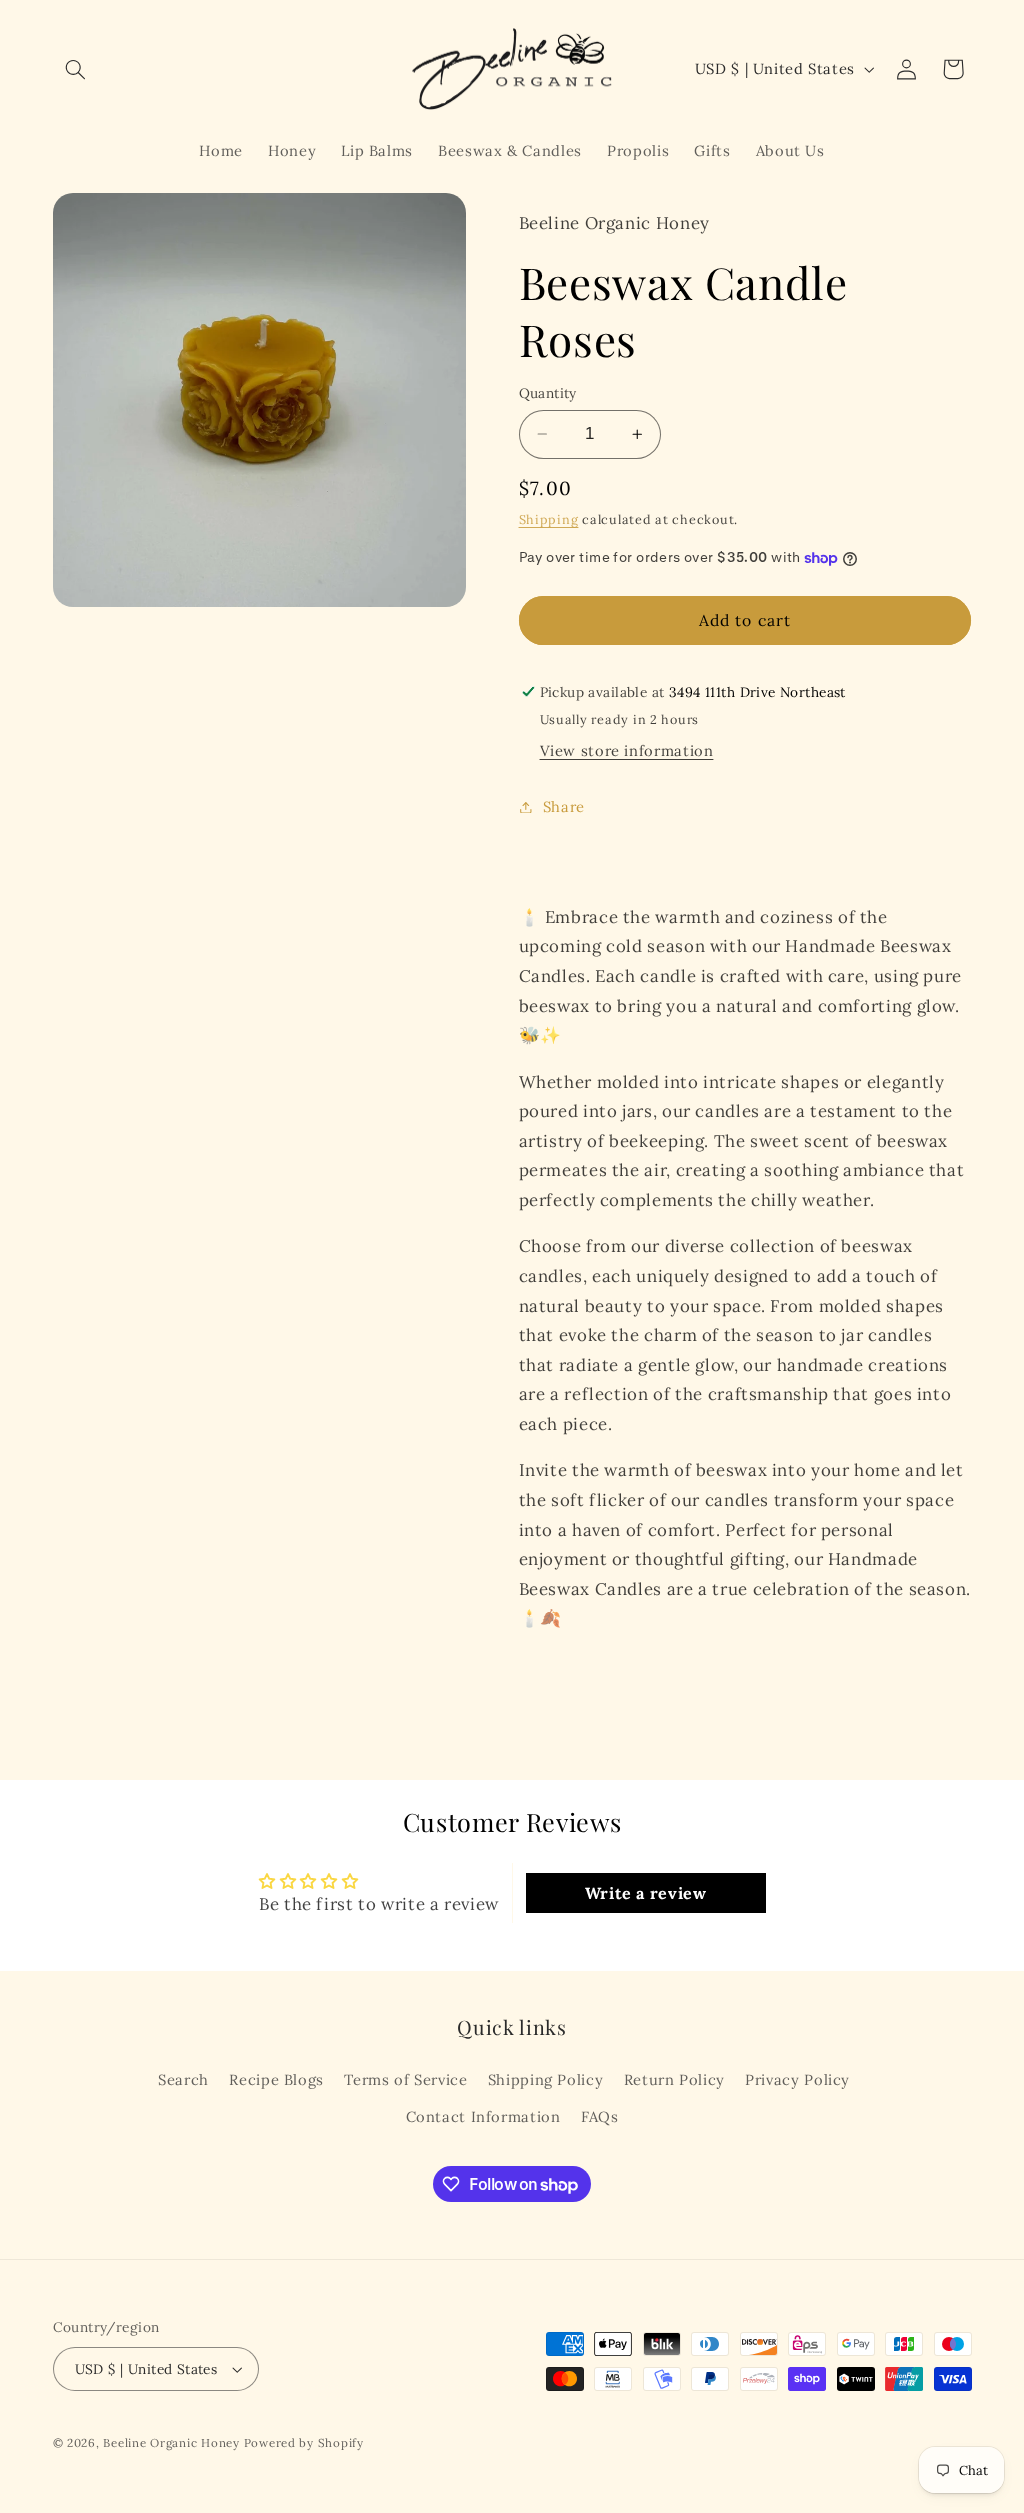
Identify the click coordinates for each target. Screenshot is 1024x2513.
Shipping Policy (545, 2079)
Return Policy (674, 2079)
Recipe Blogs (276, 2079)
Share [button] (564, 806)
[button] (76, 69)
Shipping (549, 519)
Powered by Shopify (304, 2442)
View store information (627, 750)
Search (183, 2079)
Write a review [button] (646, 1893)
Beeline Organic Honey (171, 2442)
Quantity (548, 393)
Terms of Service (405, 2079)
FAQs (600, 2116)
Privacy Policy (797, 2079)
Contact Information (483, 2116)
